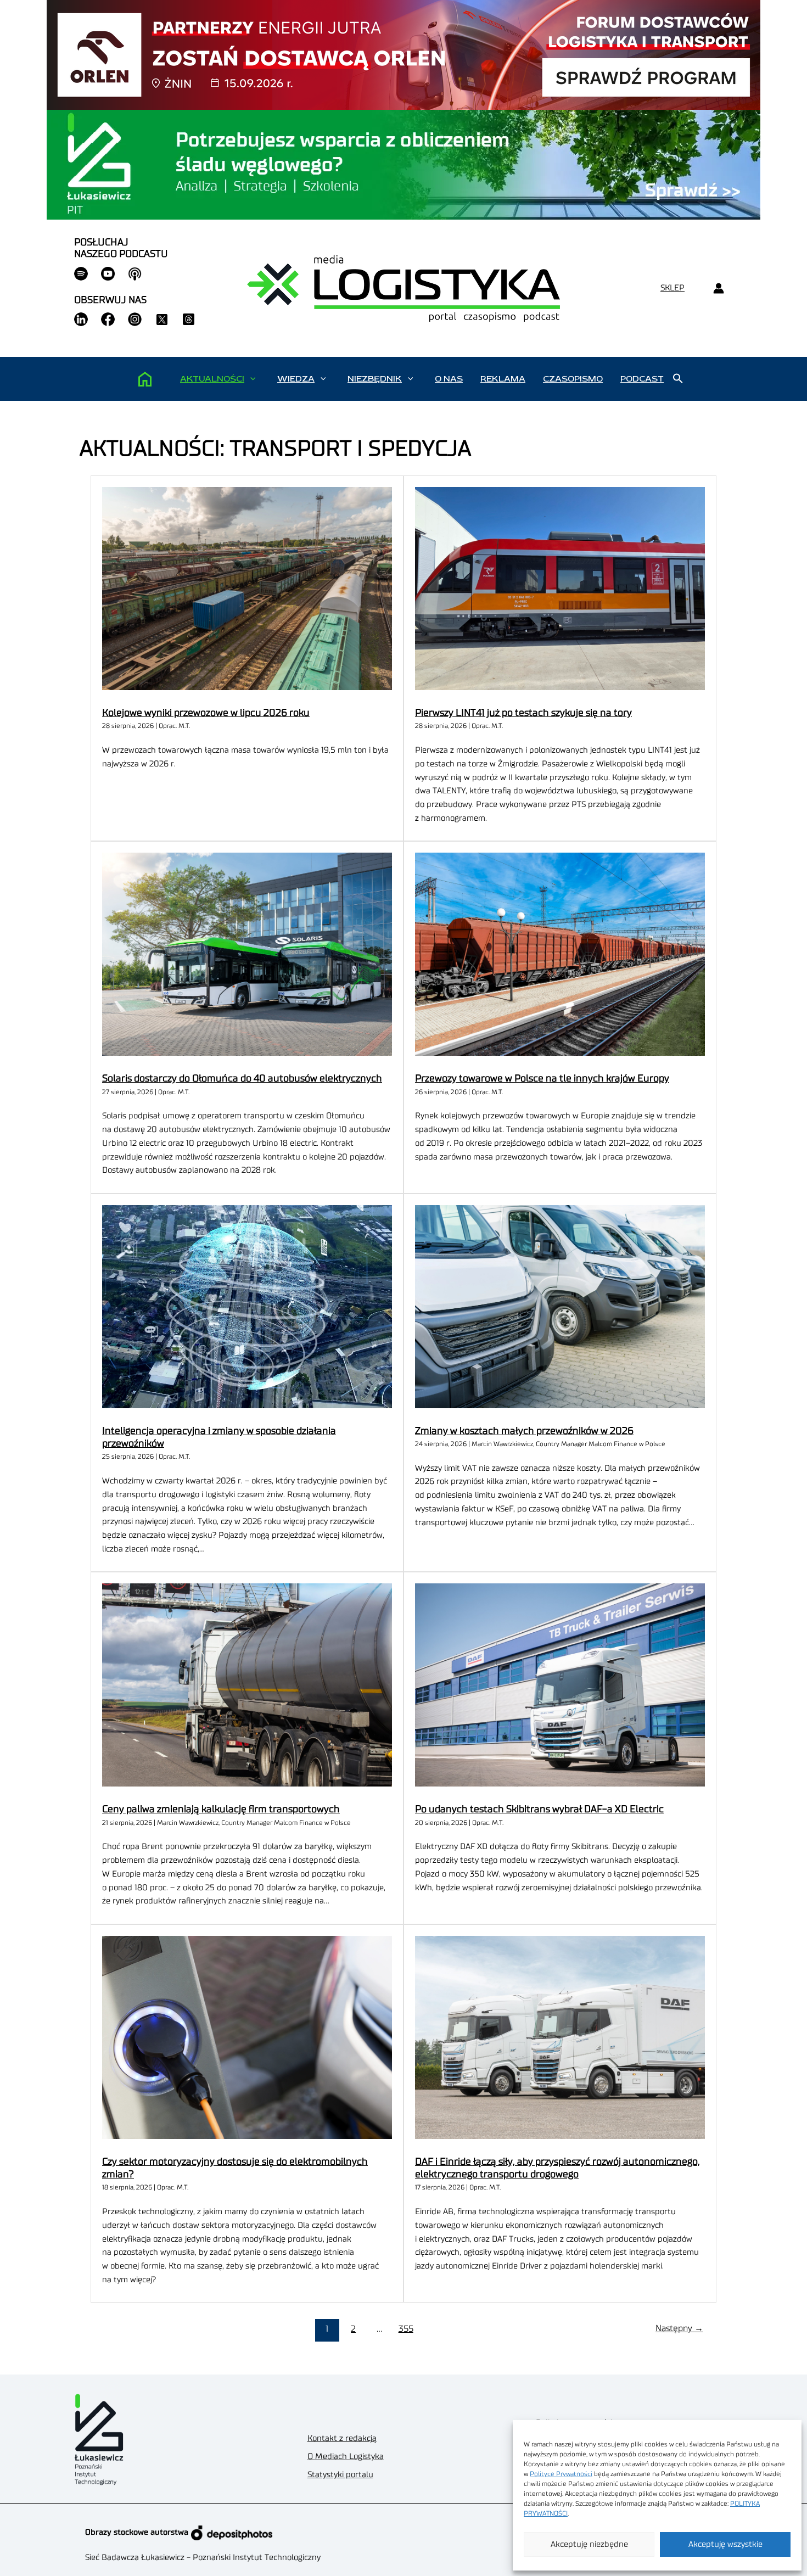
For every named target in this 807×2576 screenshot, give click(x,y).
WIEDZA (296, 379)
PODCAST (642, 379)
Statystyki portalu (340, 2475)
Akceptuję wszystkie (725, 2544)
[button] (253, 379)
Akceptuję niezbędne (589, 2544)
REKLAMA (503, 379)
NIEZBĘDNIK (375, 379)
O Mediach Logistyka (346, 2457)
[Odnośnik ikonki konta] (718, 289)
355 (406, 2329)
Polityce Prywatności (561, 2474)
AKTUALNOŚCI (212, 379)
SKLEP (672, 288)
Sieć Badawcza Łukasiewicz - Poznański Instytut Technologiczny (203, 2558)
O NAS (449, 379)
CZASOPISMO (573, 379)
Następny (679, 2328)
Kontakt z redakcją (342, 2438)
